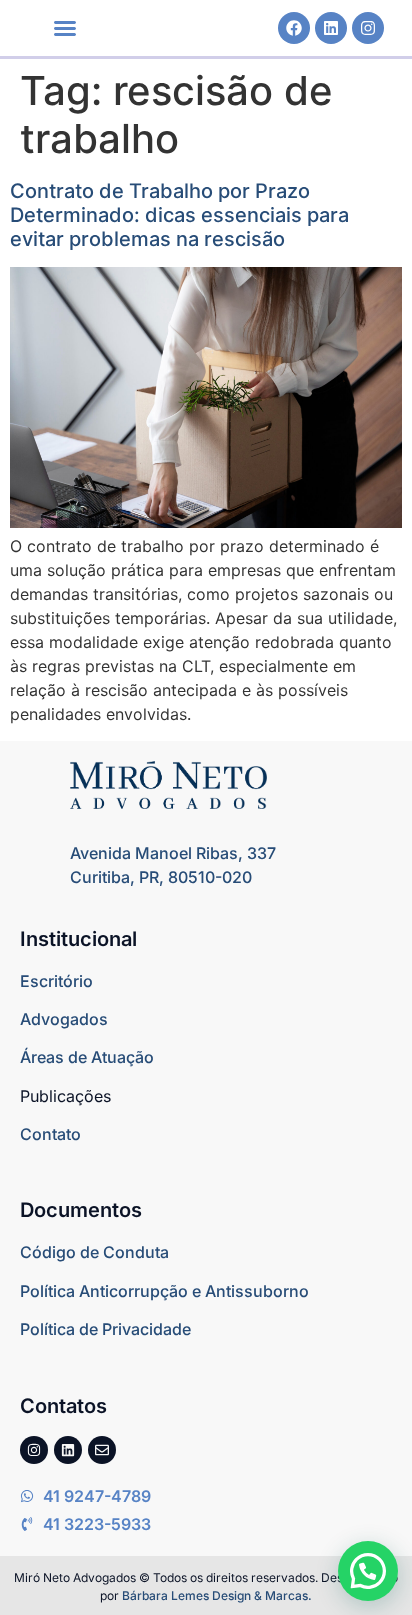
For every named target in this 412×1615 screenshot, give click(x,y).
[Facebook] (294, 28)
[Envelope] (102, 1450)
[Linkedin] (331, 28)
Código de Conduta (94, 1252)
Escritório (56, 981)
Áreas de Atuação (87, 1057)
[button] (65, 28)
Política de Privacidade (105, 1329)
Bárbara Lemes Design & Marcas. (217, 1595)
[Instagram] (368, 28)
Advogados (64, 1019)
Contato (50, 1134)
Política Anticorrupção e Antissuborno (164, 1291)
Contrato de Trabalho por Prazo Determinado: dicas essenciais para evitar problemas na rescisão (179, 215)
